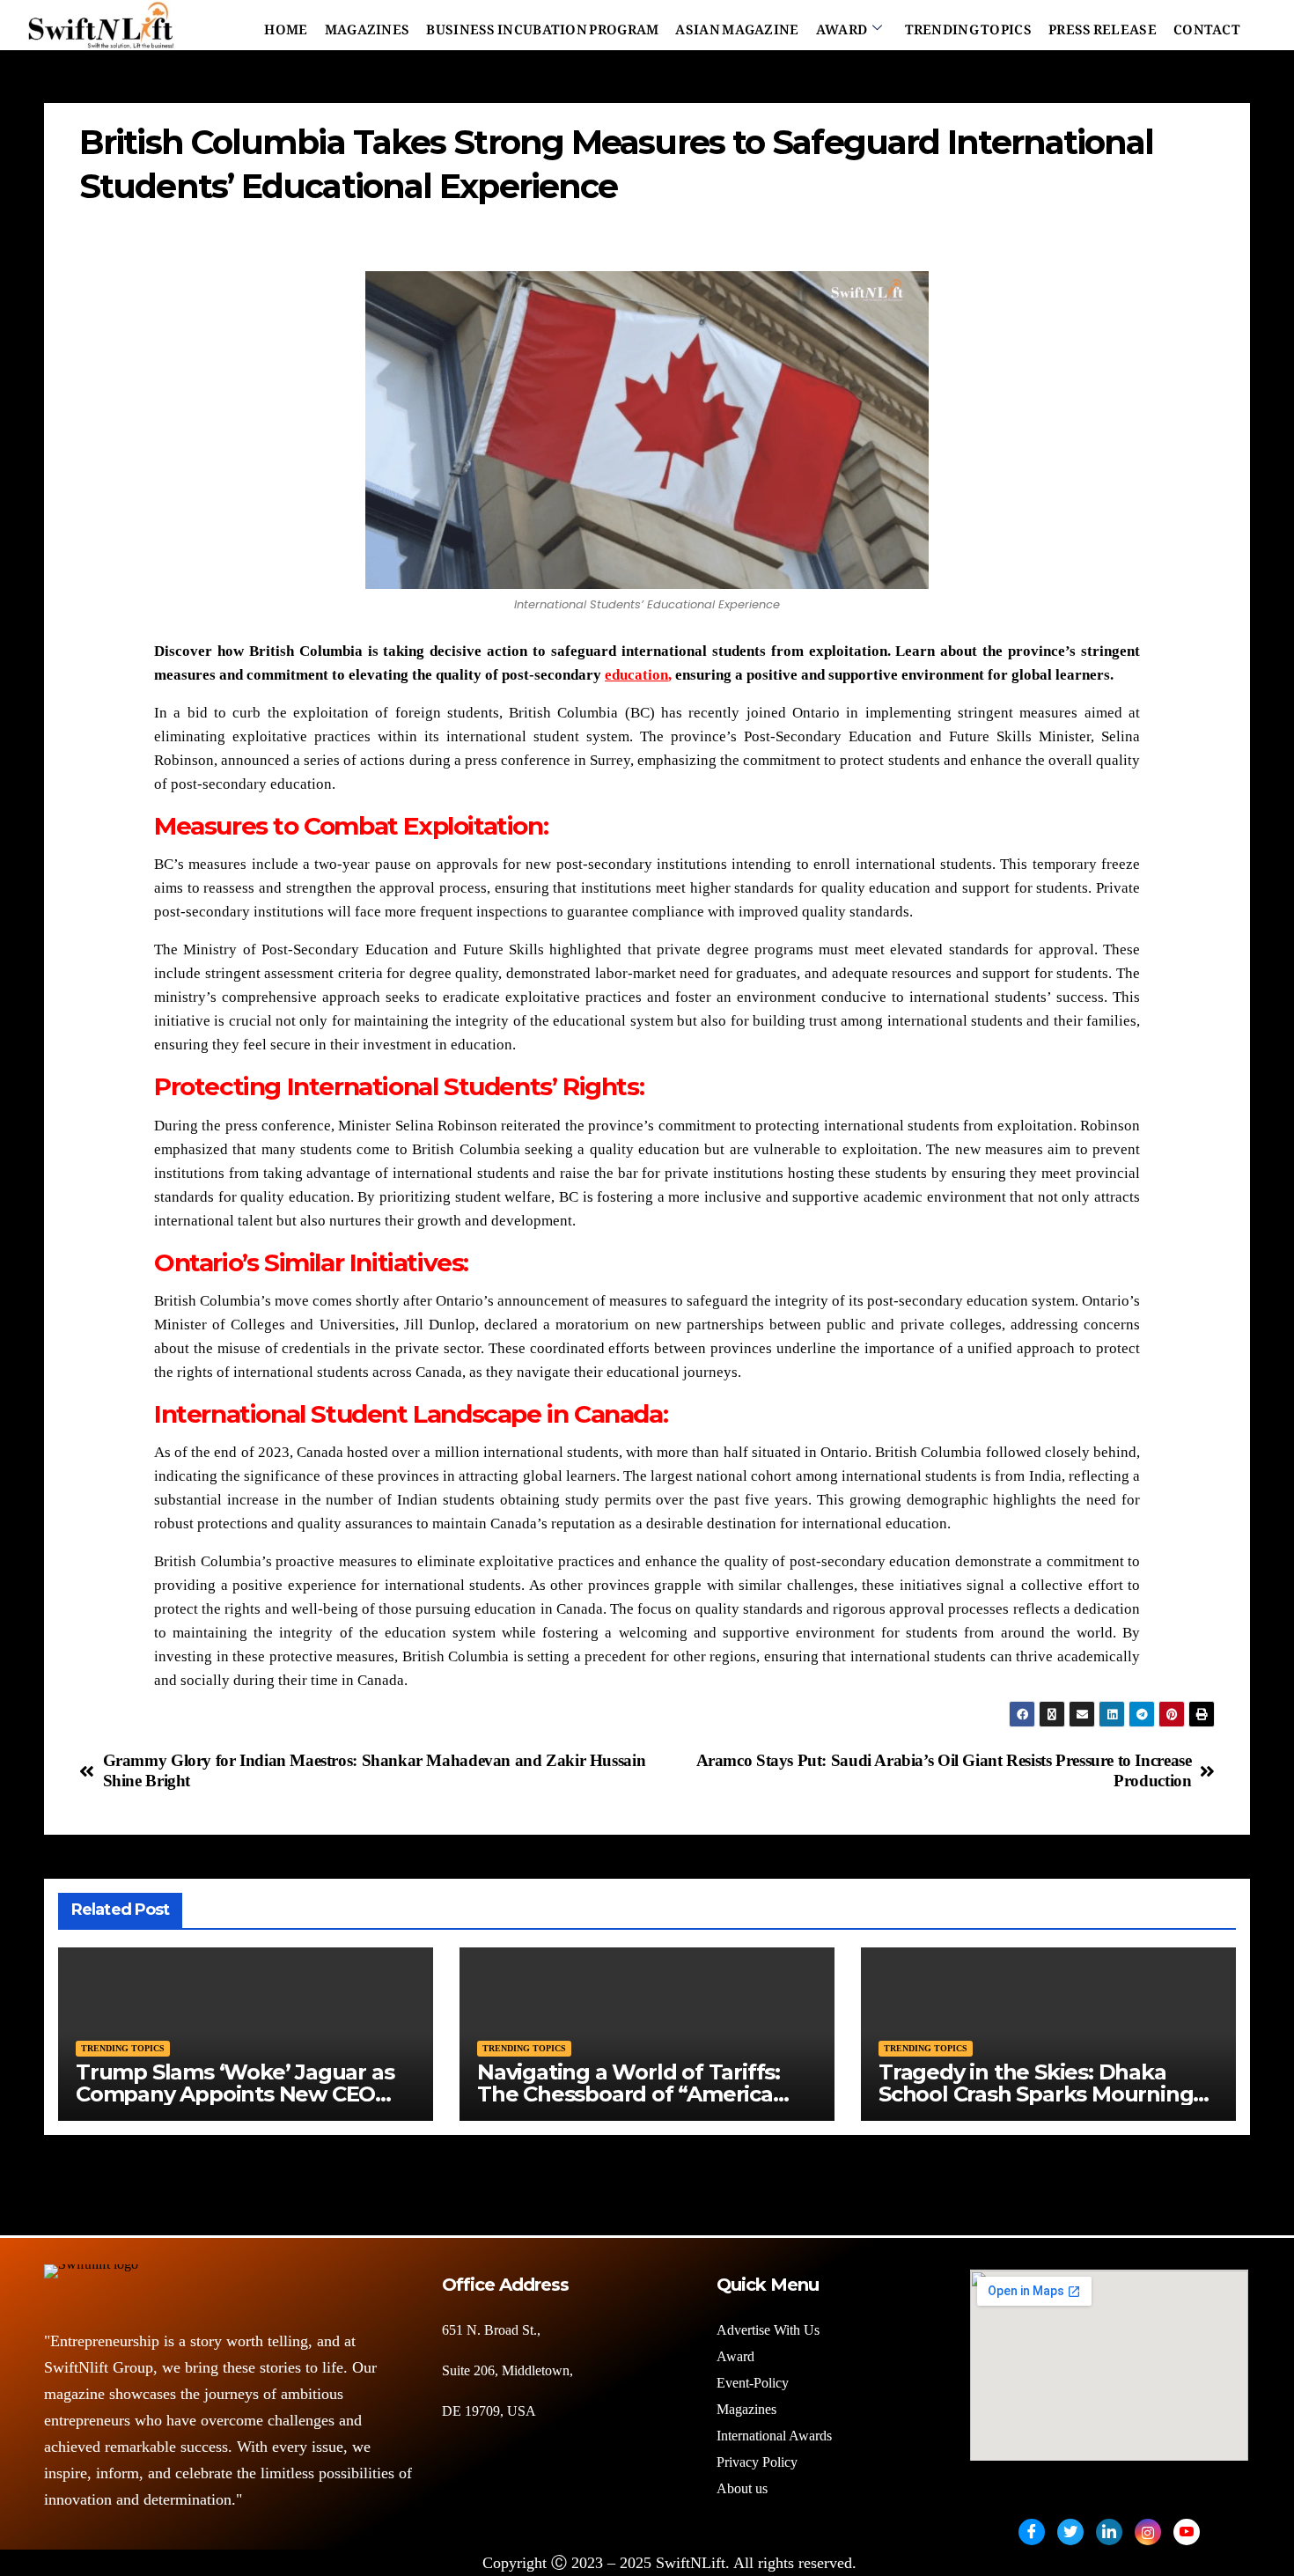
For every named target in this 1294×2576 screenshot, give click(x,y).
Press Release (1103, 26)
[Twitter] (1070, 2532)
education (636, 675)
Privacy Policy (757, 2462)
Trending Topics (969, 26)
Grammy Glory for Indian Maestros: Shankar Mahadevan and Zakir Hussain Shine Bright (375, 1770)
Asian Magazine (737, 26)
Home (286, 26)
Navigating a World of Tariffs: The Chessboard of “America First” (629, 2094)
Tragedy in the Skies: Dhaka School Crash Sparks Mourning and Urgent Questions (1036, 2094)
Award (842, 26)
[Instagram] (1148, 2532)
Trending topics (123, 2048)
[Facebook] (1032, 2532)
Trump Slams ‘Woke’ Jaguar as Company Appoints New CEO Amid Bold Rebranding (235, 2094)
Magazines (368, 26)
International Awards (774, 2436)
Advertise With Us (768, 2330)
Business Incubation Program (542, 26)
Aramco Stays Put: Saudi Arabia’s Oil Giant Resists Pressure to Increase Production (944, 1770)
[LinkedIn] (1109, 2532)
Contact (1207, 26)
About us (744, 2488)
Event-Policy (753, 2383)
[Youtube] (1187, 2532)
